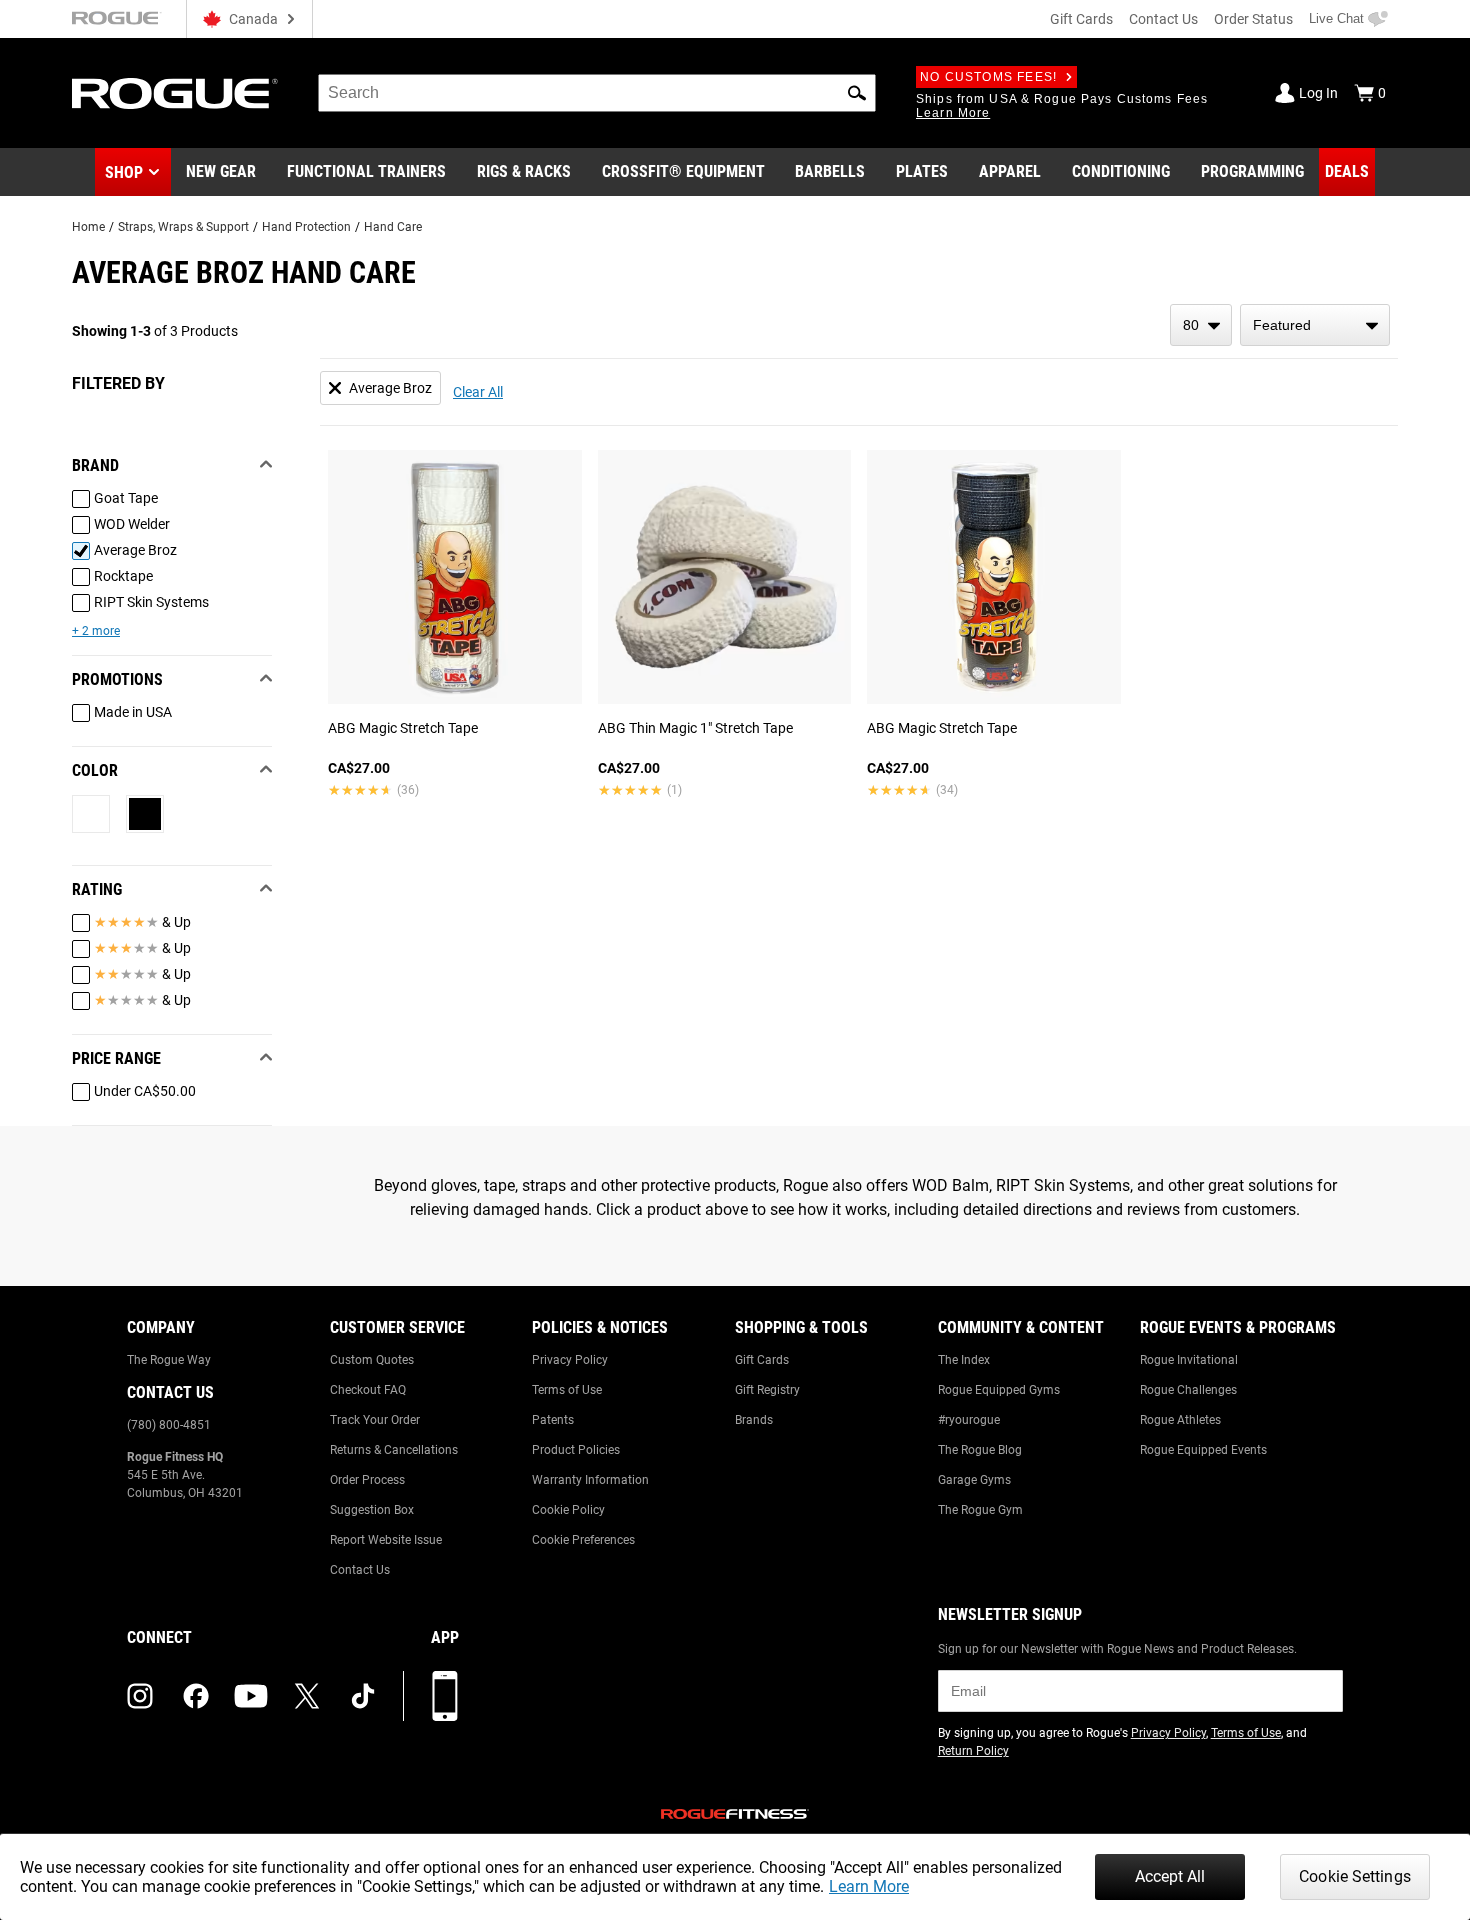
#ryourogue (969, 1420)
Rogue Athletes (1180, 1420)
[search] (597, 93)
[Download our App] (445, 1696)
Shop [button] (124, 172)
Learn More (869, 1886)
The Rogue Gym (980, 1510)
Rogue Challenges (1188, 1390)
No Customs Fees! (988, 77)
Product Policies (576, 1450)
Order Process (367, 1480)
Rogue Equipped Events (1203, 1450)
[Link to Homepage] (175, 93)
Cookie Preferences (583, 1540)
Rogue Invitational (1189, 1360)
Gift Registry (767, 1390)
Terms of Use (567, 1390)
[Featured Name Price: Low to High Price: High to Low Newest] (1315, 325)
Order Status (1253, 19)
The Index (964, 1360)
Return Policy (973, 1751)
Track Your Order (375, 1420)
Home (88, 227)
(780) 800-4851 (169, 1425)
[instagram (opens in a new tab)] (140, 1696)
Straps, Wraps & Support (183, 227)
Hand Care (393, 227)
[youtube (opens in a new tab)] (251, 1696)
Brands (754, 1420)
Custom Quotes (372, 1360)
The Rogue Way (169, 1360)
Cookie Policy (568, 1510)
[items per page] (1201, 325)
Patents (553, 1420)
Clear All (478, 392)
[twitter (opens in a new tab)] (307, 1696)
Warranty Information (590, 1480)
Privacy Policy (570, 1360)
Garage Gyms (974, 1480)
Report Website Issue (386, 1540)
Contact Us (1163, 19)
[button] (857, 93)
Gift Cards (1081, 19)
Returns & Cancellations (394, 1450)
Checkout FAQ (368, 1390)
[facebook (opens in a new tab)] (196, 1696)
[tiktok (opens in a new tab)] (363, 1696)
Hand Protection (306, 227)
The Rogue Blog (980, 1450)
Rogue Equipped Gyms (999, 1390)
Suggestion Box (372, 1510)
